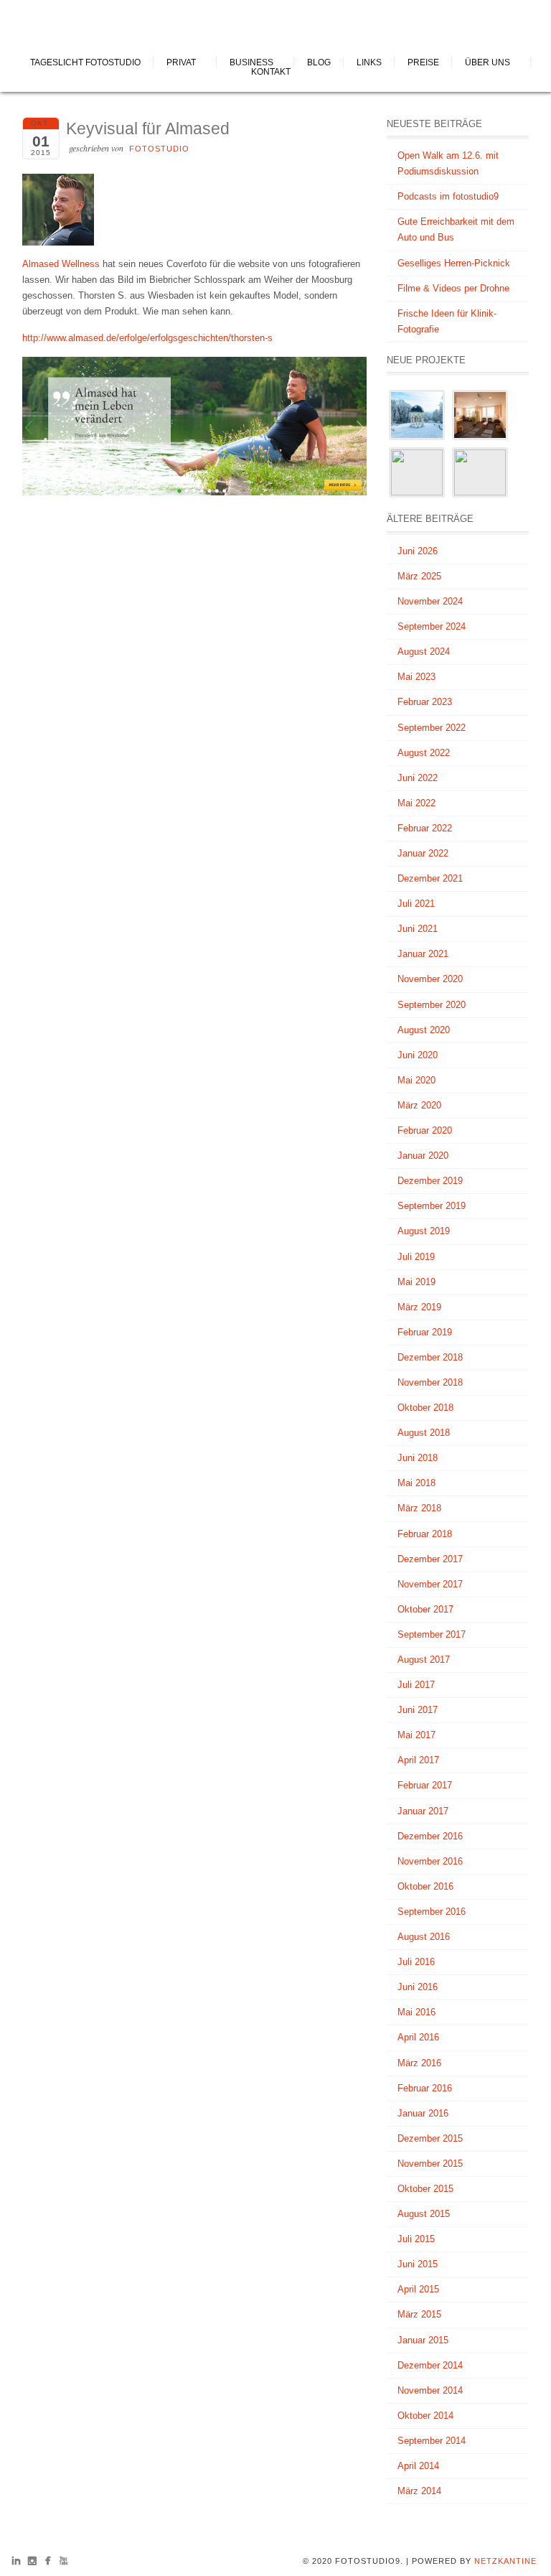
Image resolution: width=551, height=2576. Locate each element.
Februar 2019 (425, 1332)
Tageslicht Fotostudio (85, 62)
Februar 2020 (425, 1130)
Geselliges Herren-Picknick (454, 263)
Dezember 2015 (430, 2138)
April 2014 (418, 2466)
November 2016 (430, 1861)
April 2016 (418, 2037)
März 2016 (419, 2063)
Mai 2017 (416, 1735)
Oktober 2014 (425, 2416)
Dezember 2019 (430, 1181)
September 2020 (432, 1005)
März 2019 (419, 1307)
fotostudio (159, 149)
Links (369, 62)
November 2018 (430, 1382)
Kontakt (271, 72)
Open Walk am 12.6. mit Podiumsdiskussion (448, 163)
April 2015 (418, 2289)
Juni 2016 (418, 1987)
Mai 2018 (416, 1483)
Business (251, 62)
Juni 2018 (418, 1458)
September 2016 (432, 1912)
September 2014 (432, 2441)
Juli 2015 (416, 2239)
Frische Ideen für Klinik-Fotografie (447, 321)
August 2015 (424, 2214)
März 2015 (419, 2314)
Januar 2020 (423, 1156)
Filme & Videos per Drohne (453, 288)
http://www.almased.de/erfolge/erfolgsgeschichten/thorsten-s (147, 338)
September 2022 (432, 728)
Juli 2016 (416, 1962)
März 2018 (419, 1508)
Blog (319, 62)
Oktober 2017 (425, 1609)
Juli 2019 (416, 1257)
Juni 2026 (418, 551)
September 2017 (432, 1634)
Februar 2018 (425, 1534)
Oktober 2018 (425, 1408)
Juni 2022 (418, 778)
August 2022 (424, 753)
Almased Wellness (61, 264)
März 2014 (419, 2491)
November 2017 (430, 1584)
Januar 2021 (423, 954)
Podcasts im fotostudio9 (448, 196)
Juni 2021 (418, 929)
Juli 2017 (416, 1685)
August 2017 (424, 1660)
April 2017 (418, 1760)
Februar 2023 (425, 702)
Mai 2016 (416, 2012)
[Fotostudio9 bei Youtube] (63, 2563)
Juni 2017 (418, 1710)
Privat (181, 62)
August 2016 (424, 1937)
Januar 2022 (423, 853)
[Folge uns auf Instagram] (32, 2563)
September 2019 (432, 1206)
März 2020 (419, 1105)
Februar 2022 (425, 828)
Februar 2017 (425, 1785)
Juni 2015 (418, 2264)
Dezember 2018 (430, 1357)
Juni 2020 (418, 1055)
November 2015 (430, 2164)
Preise (423, 62)
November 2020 (430, 979)
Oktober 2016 (425, 1886)
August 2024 (424, 652)
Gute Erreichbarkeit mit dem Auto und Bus (456, 229)
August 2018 (424, 1433)
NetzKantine (505, 2561)
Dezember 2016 (430, 1836)
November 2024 (430, 601)
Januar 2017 (423, 1811)
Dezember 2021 (430, 878)
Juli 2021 (416, 904)
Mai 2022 (416, 803)
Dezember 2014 (430, 2365)
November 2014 (430, 2390)
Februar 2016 (425, 2088)
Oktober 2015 (425, 2189)
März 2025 (419, 576)
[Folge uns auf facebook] (48, 2563)
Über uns (488, 62)
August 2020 (424, 1030)
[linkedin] (16, 2563)
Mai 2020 (416, 1080)
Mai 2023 (416, 677)
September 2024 (432, 626)
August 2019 (424, 1231)
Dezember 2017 (430, 1559)
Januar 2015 (423, 2340)
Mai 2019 (416, 1282)
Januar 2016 (423, 2113)
